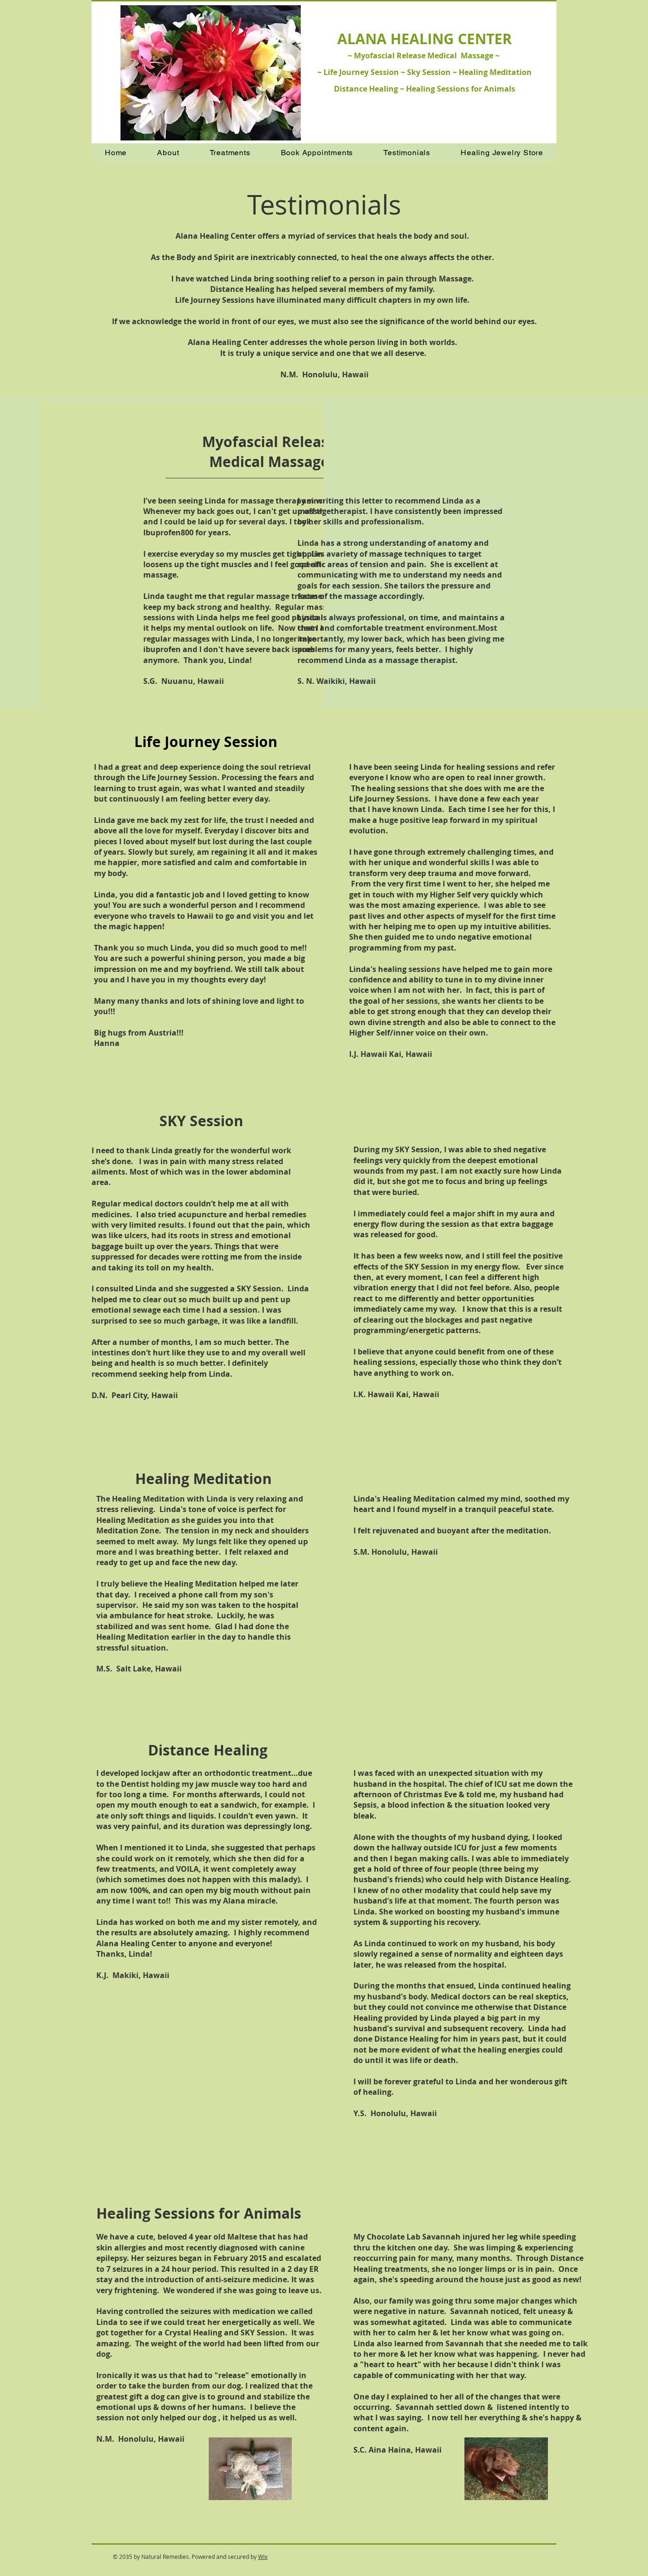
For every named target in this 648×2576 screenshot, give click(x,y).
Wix (263, 2557)
